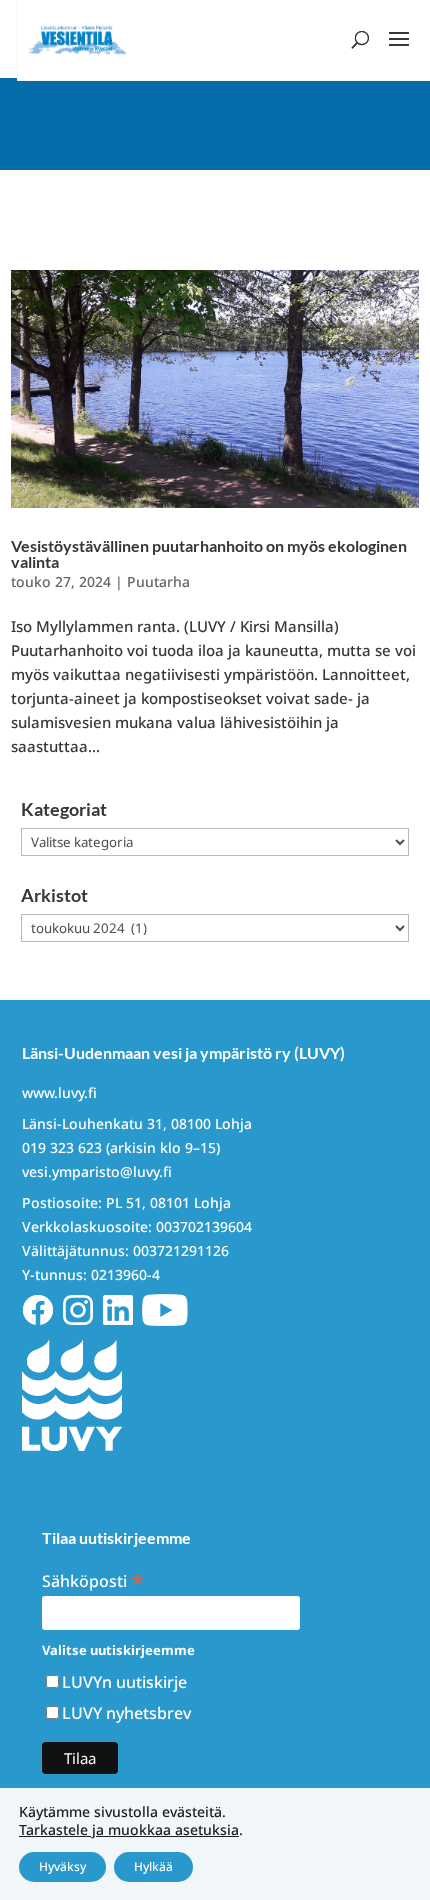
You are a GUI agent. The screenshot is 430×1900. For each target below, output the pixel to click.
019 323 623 (62, 1147)
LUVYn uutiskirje (124, 1682)
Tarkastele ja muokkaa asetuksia (129, 1830)
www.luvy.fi (59, 1092)
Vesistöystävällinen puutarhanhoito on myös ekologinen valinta (209, 553)
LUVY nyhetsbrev (126, 1713)
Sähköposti (93, 1579)
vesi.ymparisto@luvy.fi (97, 1171)
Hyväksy (62, 1866)
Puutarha (158, 581)
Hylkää (153, 1866)
